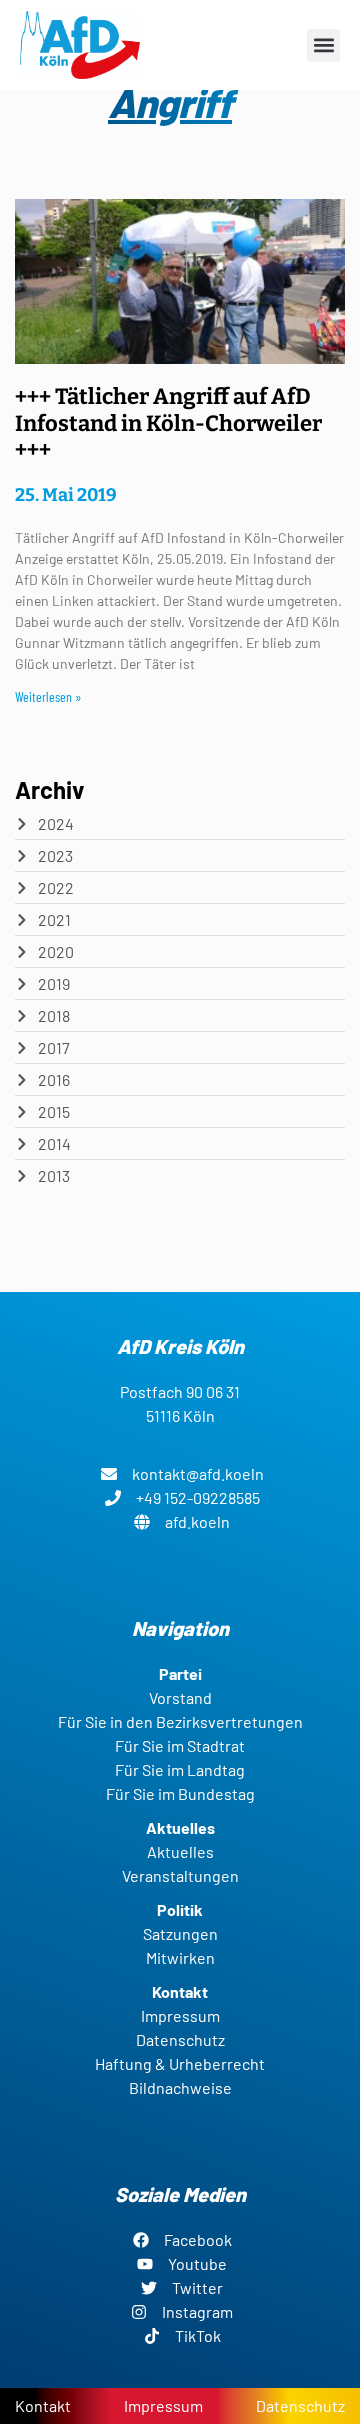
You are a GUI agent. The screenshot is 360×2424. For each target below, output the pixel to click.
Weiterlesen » (48, 696)
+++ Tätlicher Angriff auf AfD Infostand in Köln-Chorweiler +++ (168, 423)
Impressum (163, 2405)
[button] (323, 45)
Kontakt (43, 2405)
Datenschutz (300, 2405)
